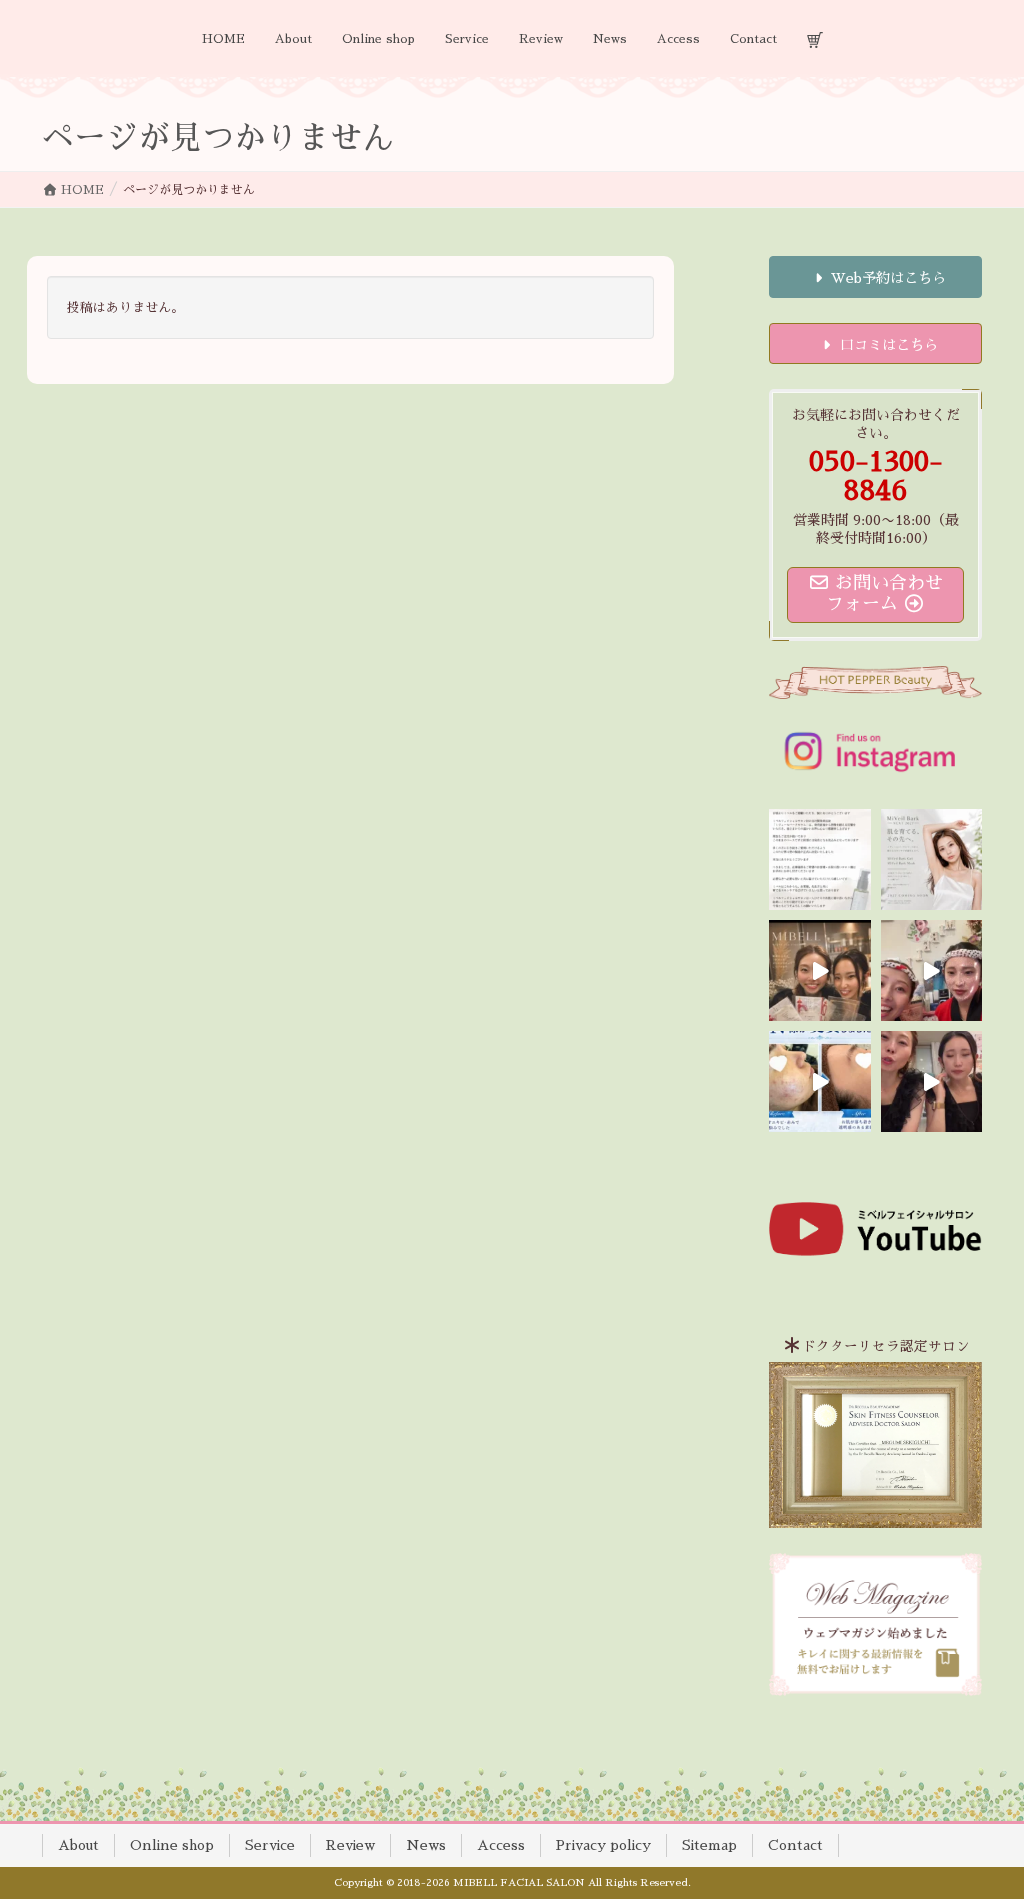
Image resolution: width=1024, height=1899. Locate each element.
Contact (795, 1845)
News (426, 1845)
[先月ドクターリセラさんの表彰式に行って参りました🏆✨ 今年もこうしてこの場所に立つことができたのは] (819, 970)
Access (501, 1845)
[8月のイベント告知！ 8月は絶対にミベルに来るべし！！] (931, 970)
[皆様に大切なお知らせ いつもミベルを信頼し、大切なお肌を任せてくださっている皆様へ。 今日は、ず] (931, 859)
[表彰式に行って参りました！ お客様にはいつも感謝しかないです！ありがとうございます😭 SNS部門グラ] (931, 1081)
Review (350, 1845)
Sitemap (709, 1845)
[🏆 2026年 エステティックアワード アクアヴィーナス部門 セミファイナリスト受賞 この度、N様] (819, 1081)
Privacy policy (603, 1845)
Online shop (172, 1845)
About (78, 1845)
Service (270, 1845)
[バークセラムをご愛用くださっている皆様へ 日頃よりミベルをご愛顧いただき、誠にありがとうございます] (819, 859)
